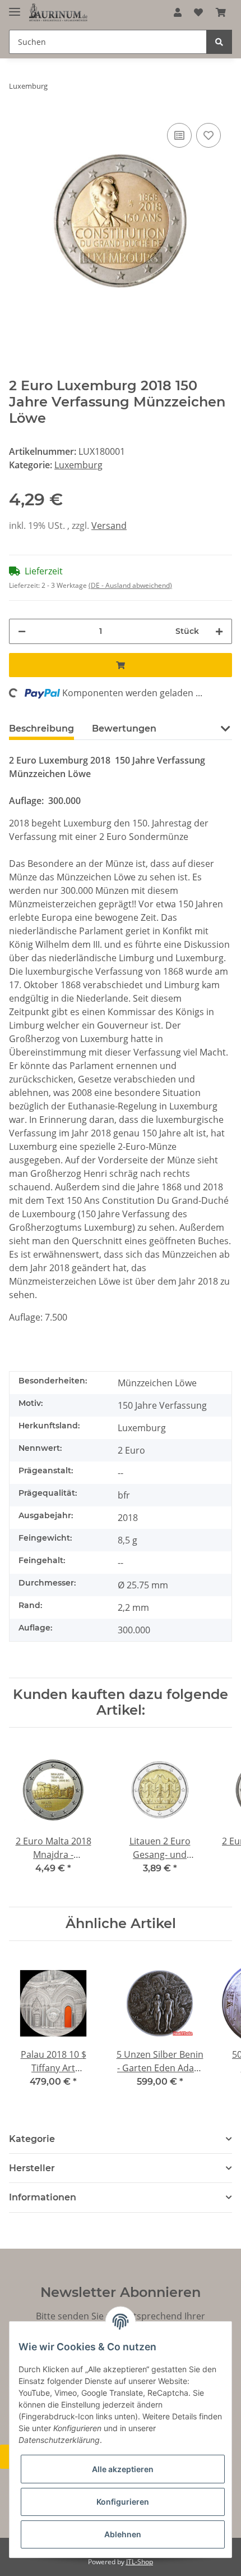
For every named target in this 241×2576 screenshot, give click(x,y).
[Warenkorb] (221, 12)
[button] (178, 12)
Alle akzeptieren (123, 2469)
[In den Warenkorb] (121, 665)
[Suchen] (219, 42)
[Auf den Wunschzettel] (208, 135)
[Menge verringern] (22, 631)
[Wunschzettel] (198, 12)
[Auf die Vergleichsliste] (179, 135)
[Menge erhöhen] (219, 631)
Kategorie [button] (32, 2139)
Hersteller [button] (32, 2168)
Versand (109, 526)
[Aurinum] (58, 13)
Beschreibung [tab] (41, 729)
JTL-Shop (140, 2562)
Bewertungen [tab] (124, 729)
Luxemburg (78, 465)
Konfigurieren (123, 2502)
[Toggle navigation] (15, 7)
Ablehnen (123, 2534)
